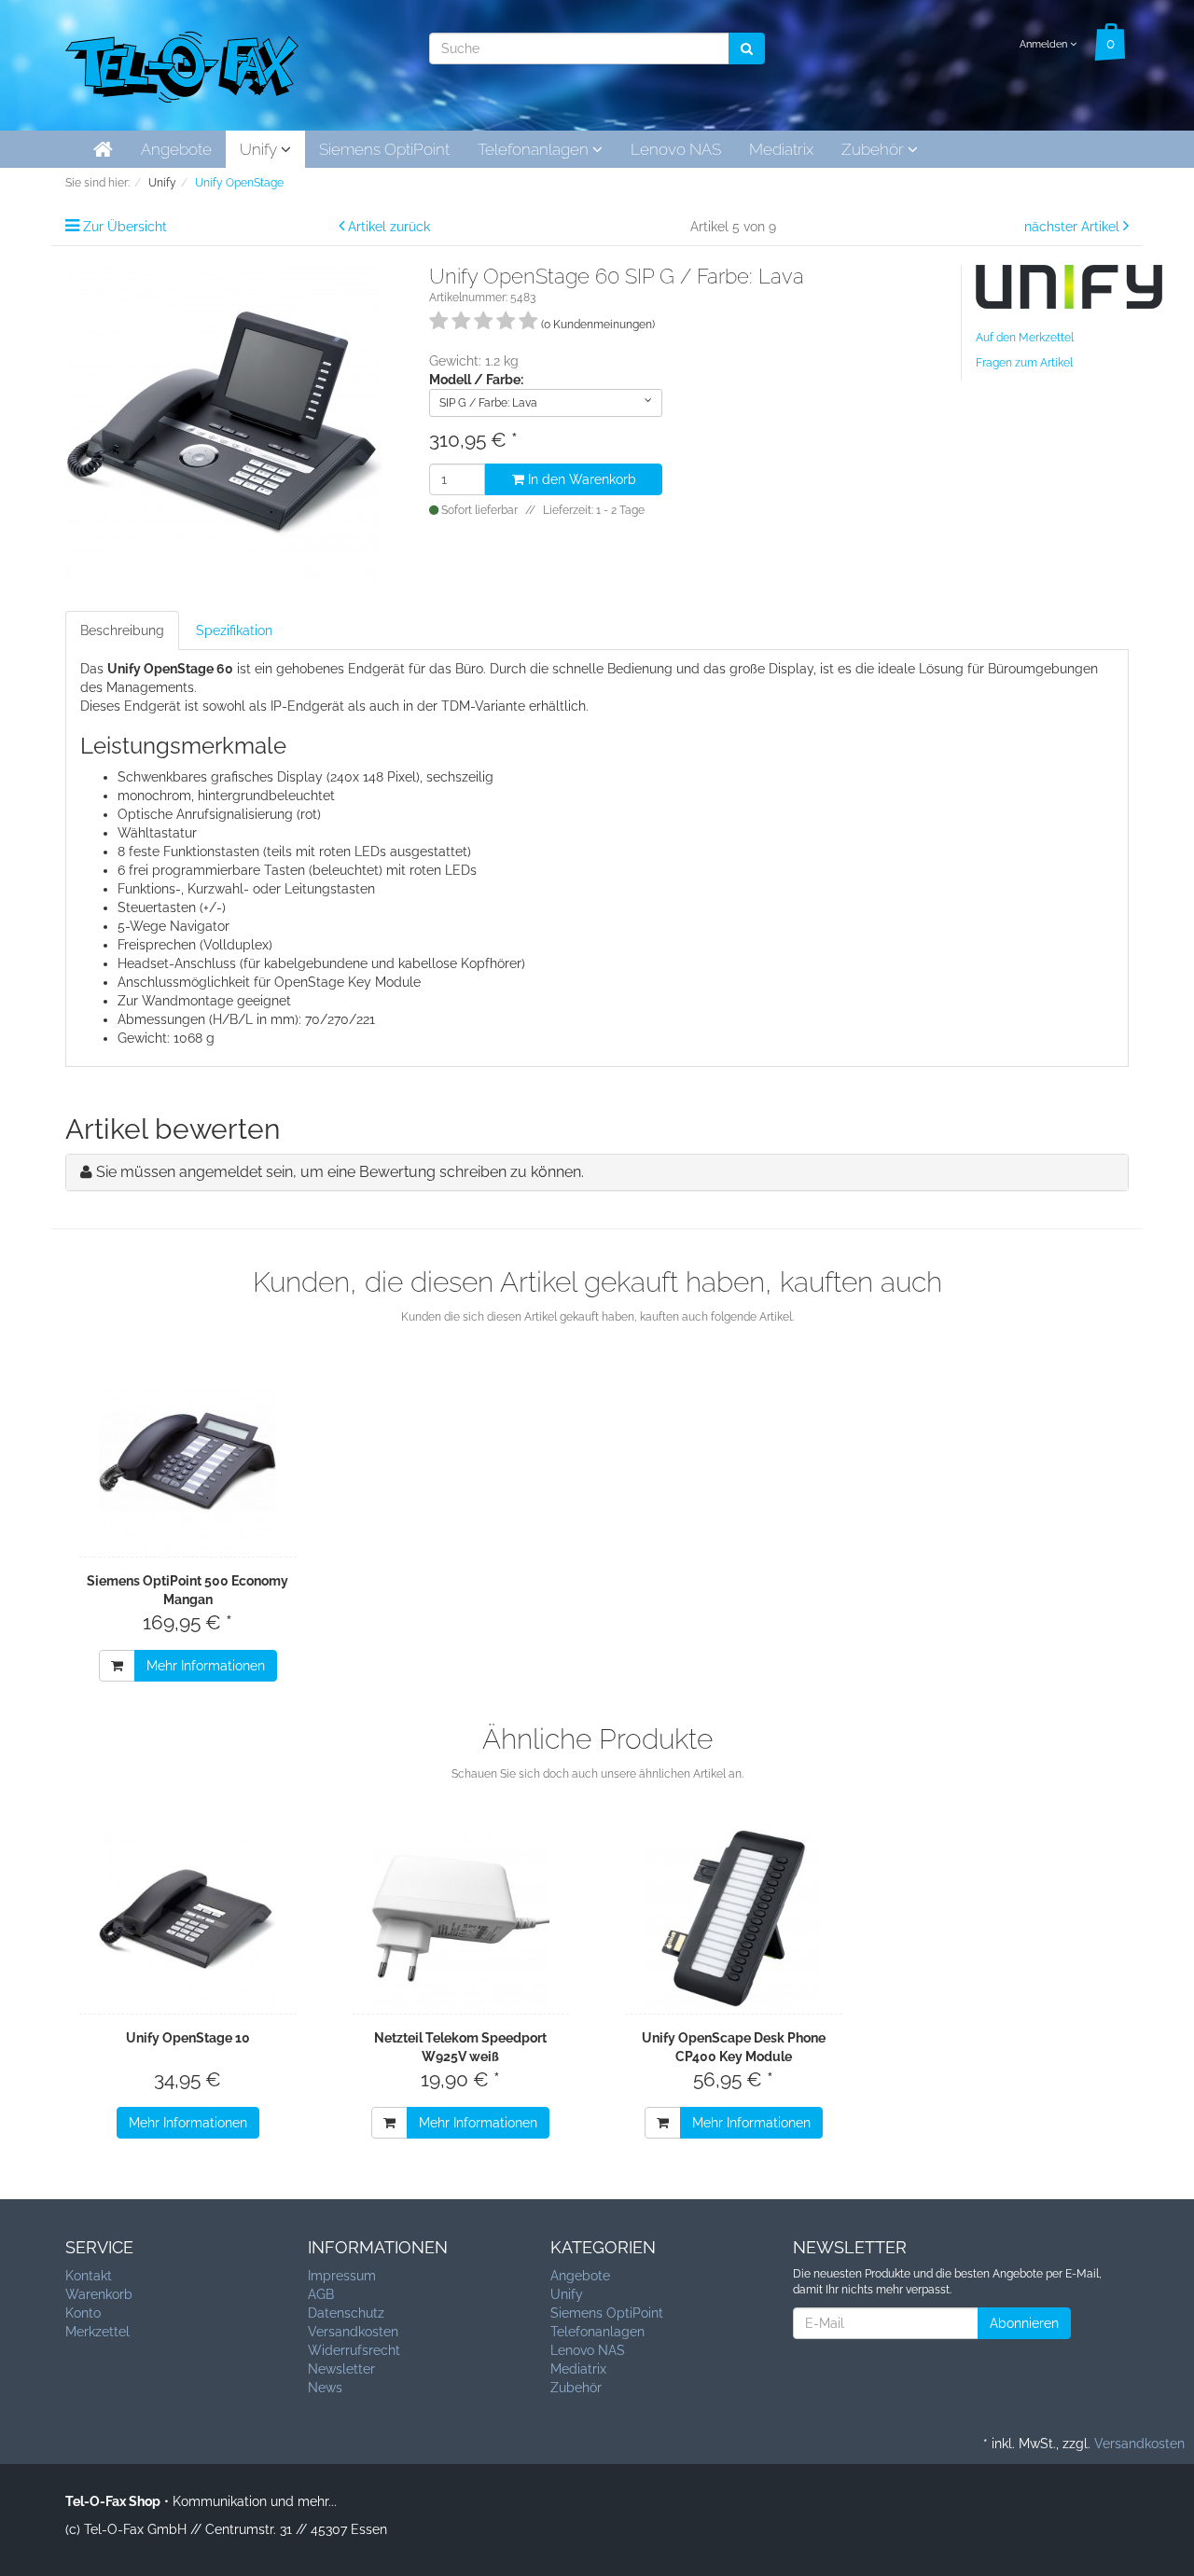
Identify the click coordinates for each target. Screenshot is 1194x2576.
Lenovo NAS (676, 149)
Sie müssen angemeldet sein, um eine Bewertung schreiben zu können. (340, 1172)
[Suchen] (747, 48)
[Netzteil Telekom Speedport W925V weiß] (461, 1918)
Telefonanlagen (535, 149)
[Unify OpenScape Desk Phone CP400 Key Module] (734, 1918)
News (325, 2388)
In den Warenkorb (580, 479)
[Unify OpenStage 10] (188, 1918)
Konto (83, 2313)
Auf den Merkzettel (1025, 338)
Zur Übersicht (125, 227)
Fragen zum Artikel (1024, 363)
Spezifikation (234, 630)
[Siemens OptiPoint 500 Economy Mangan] (188, 1461)
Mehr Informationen (206, 1666)
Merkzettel (97, 2332)
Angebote (176, 149)
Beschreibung (122, 630)
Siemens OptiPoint (384, 149)
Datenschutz (346, 2313)
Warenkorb (99, 2294)
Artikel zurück (389, 227)
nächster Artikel (1074, 227)
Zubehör (875, 149)
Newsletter (341, 2369)
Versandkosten (353, 2332)
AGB (321, 2294)
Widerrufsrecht (354, 2350)
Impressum (342, 2276)
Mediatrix (781, 149)
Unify (260, 149)
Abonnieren (1024, 2323)
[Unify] (1069, 285)
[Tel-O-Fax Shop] (182, 63)
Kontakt (89, 2276)
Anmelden (1045, 44)
